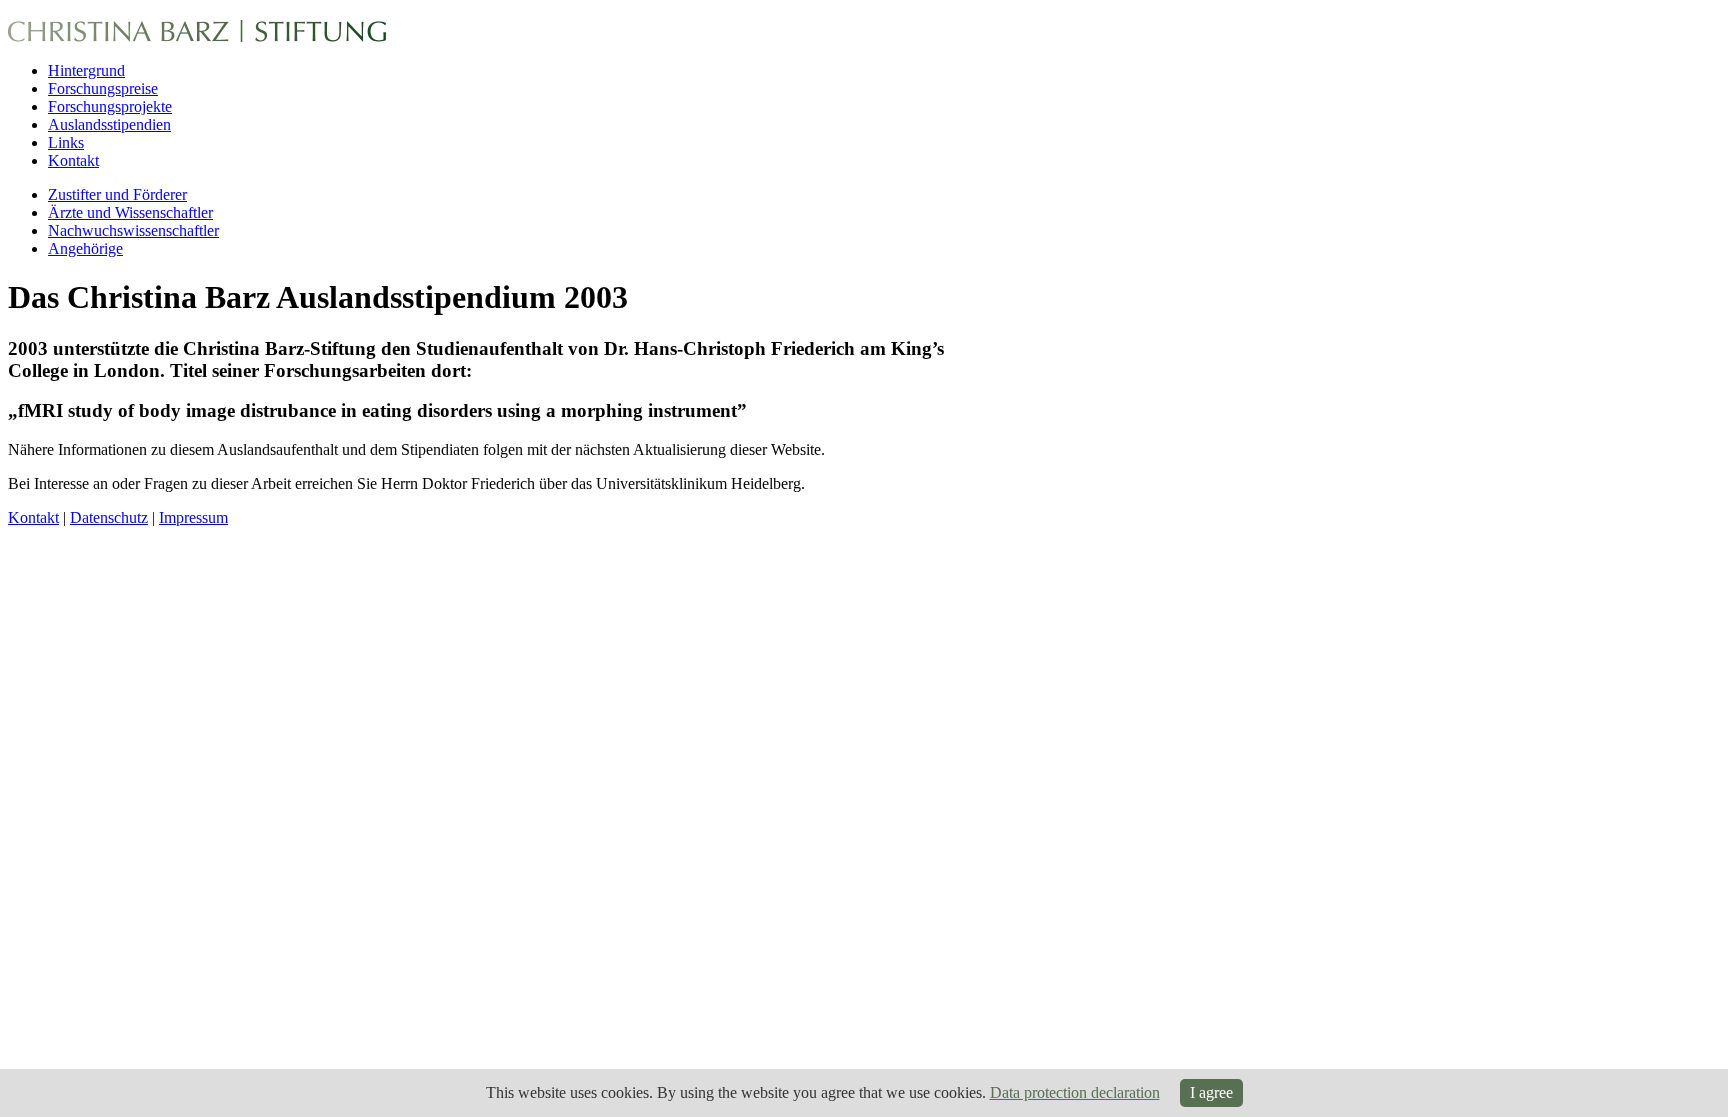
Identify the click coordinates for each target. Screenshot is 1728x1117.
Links (66, 142)
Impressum (193, 517)
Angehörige (85, 248)
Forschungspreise (103, 88)
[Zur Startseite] (197, 34)
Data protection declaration (1075, 1092)
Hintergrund (86, 70)
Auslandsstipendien (109, 124)
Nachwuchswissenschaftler (133, 230)
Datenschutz (109, 517)
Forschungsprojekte (110, 106)
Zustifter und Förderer (117, 194)
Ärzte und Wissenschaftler (130, 212)
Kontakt (73, 160)
